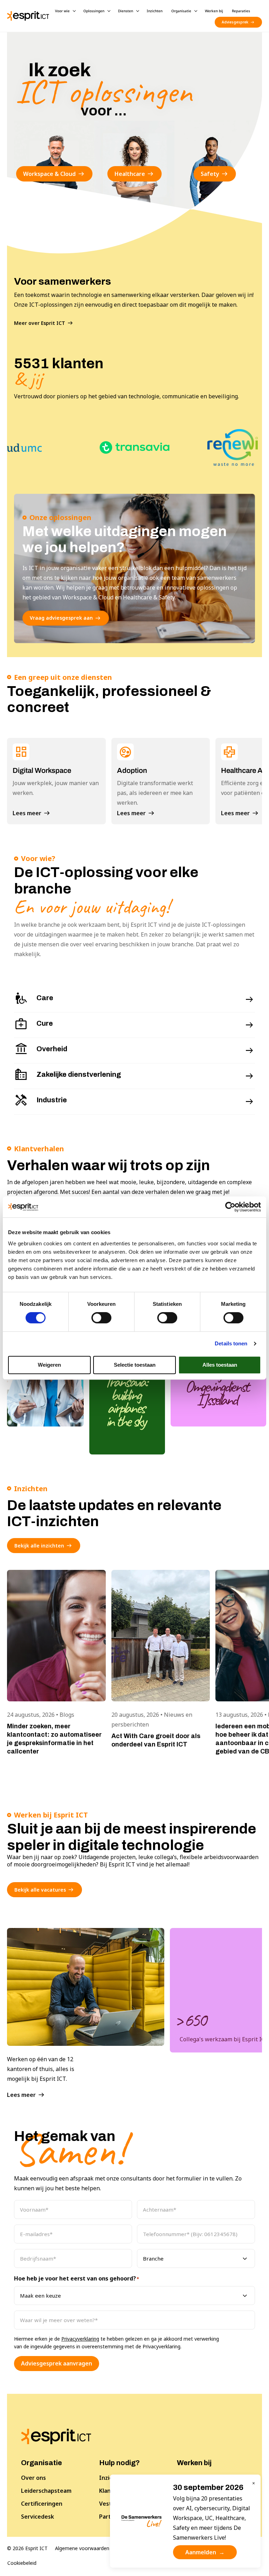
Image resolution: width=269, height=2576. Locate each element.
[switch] (101, 1318)
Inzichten (155, 11)
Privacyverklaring (80, 2339)
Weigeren (49, 1365)
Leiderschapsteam (46, 2491)
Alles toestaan (220, 1365)
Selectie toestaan (135, 1365)
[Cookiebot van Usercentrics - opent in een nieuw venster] (230, 1207)
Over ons (33, 2478)
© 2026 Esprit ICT (27, 2548)
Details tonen (231, 1343)
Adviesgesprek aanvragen (57, 2363)
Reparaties (241, 11)
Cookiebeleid (22, 2563)
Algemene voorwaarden (82, 2548)
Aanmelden (205, 2552)
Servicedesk (37, 2517)
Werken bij (214, 11)
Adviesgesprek (235, 22)
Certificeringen (42, 2504)
